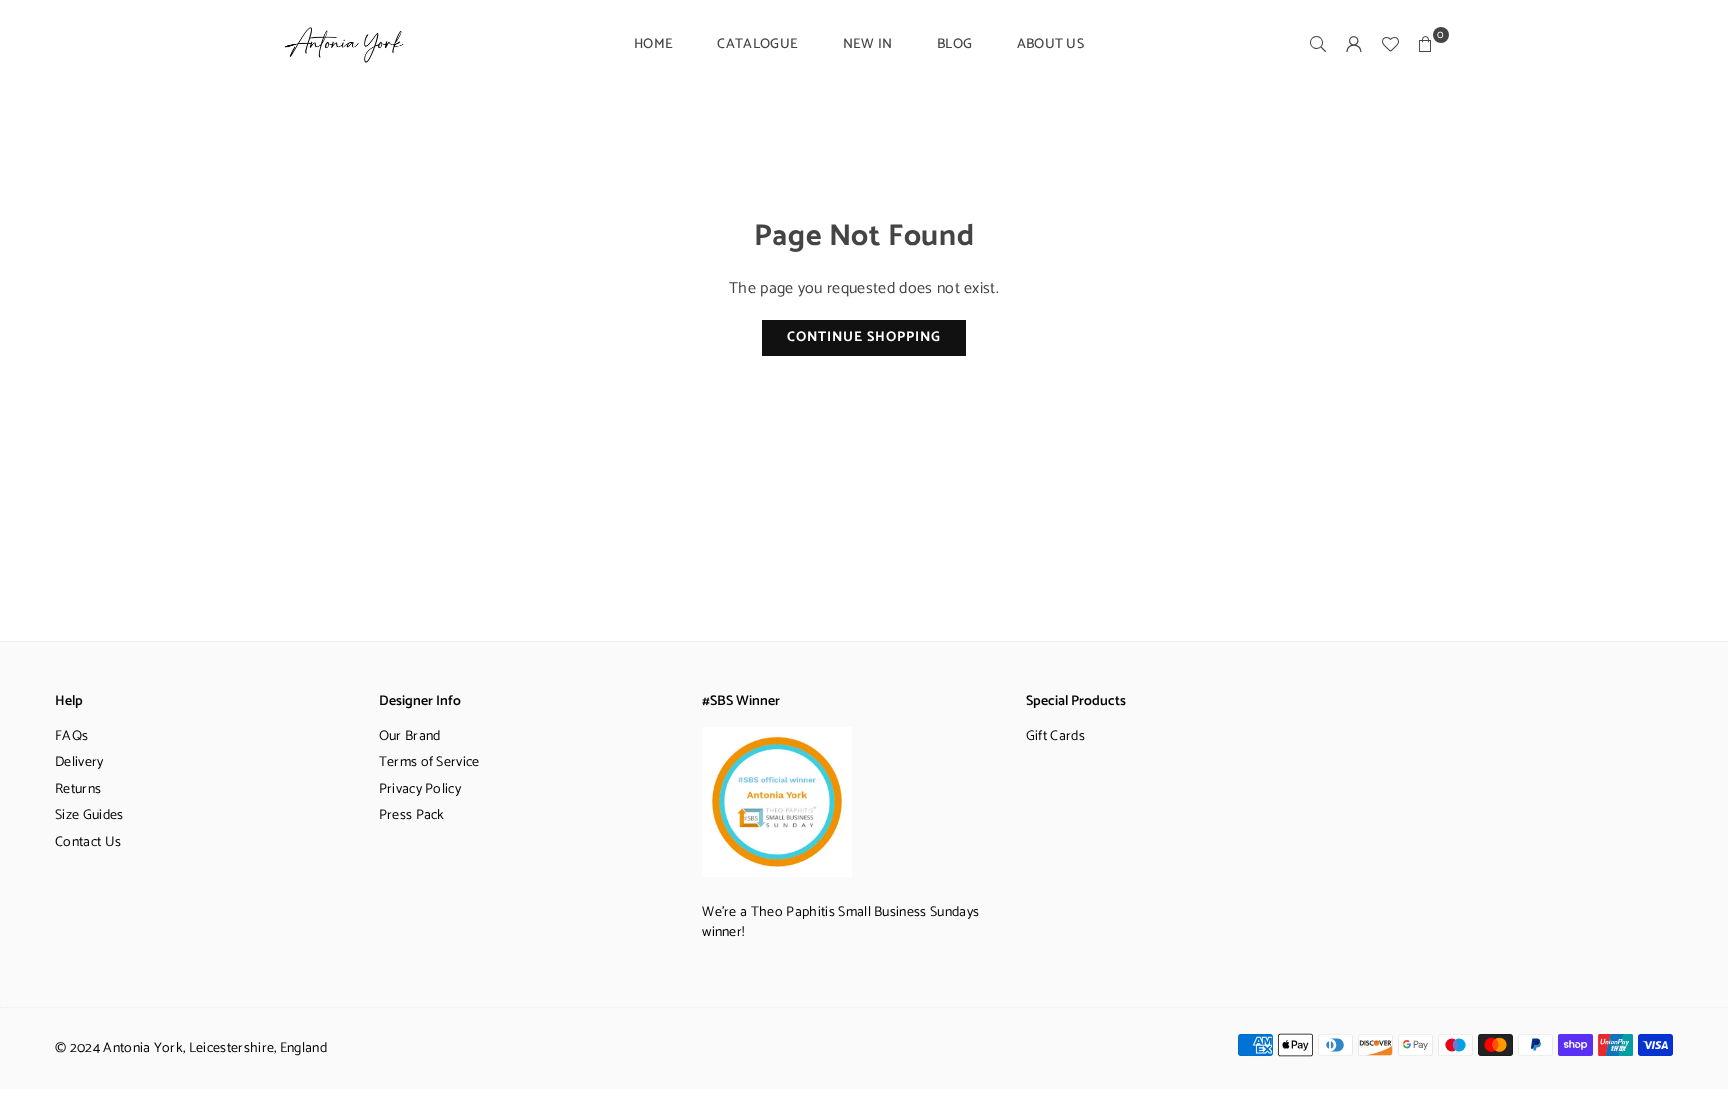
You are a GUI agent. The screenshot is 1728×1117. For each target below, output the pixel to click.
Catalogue (757, 44)
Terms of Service (429, 762)
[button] (1426, 45)
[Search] (1318, 45)
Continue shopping (864, 337)
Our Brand (410, 736)
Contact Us (88, 842)
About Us (1051, 44)
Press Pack (412, 815)
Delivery (79, 762)
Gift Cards (1055, 736)
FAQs (71, 736)
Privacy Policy (420, 789)
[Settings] (1354, 45)
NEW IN (868, 44)
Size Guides (89, 815)
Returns (78, 789)
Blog (954, 44)
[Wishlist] (1390, 45)
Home (653, 44)
